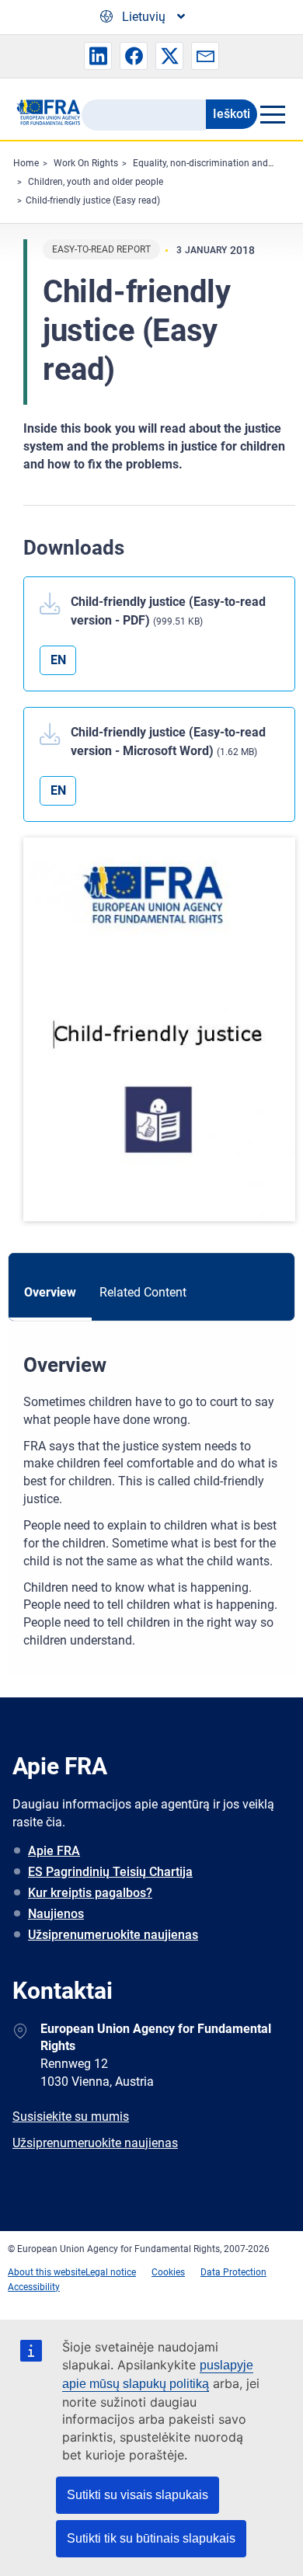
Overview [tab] (50, 1292)
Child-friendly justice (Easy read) (93, 200)
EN (58, 660)
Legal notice (111, 2272)
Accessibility (34, 2287)
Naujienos (56, 1914)
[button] (98, 56)
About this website (47, 2272)
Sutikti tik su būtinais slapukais (151, 2538)
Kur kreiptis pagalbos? (90, 1893)
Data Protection (233, 2272)
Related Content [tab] (143, 1292)
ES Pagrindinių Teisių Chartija (110, 1872)
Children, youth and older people (96, 182)
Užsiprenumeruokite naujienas (113, 1935)
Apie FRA (54, 1851)
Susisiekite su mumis (71, 2116)
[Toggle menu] (272, 114)
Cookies (168, 2272)
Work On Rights (86, 163)
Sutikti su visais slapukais (138, 2495)
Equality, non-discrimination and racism (216, 163)
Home (26, 163)
